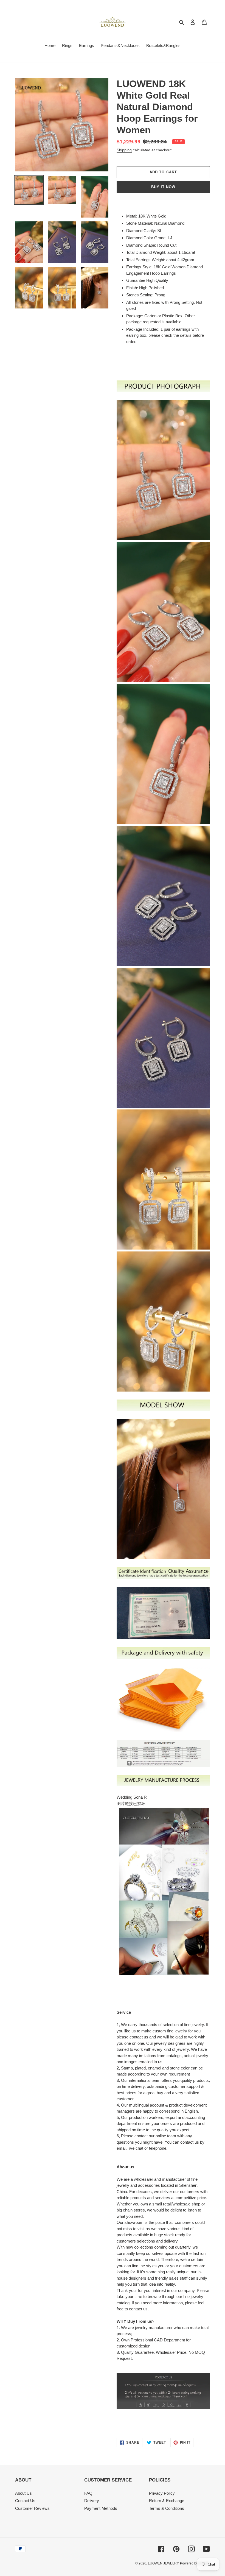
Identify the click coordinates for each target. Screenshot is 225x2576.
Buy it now (163, 187)
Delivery (92, 2501)
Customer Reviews (32, 2508)
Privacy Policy (162, 2493)
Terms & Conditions (167, 2508)
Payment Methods (101, 2508)
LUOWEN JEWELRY (163, 2563)
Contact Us (25, 2501)
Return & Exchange (167, 2501)
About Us (23, 2493)
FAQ (88, 2493)
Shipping (124, 150)
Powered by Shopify (195, 2563)
